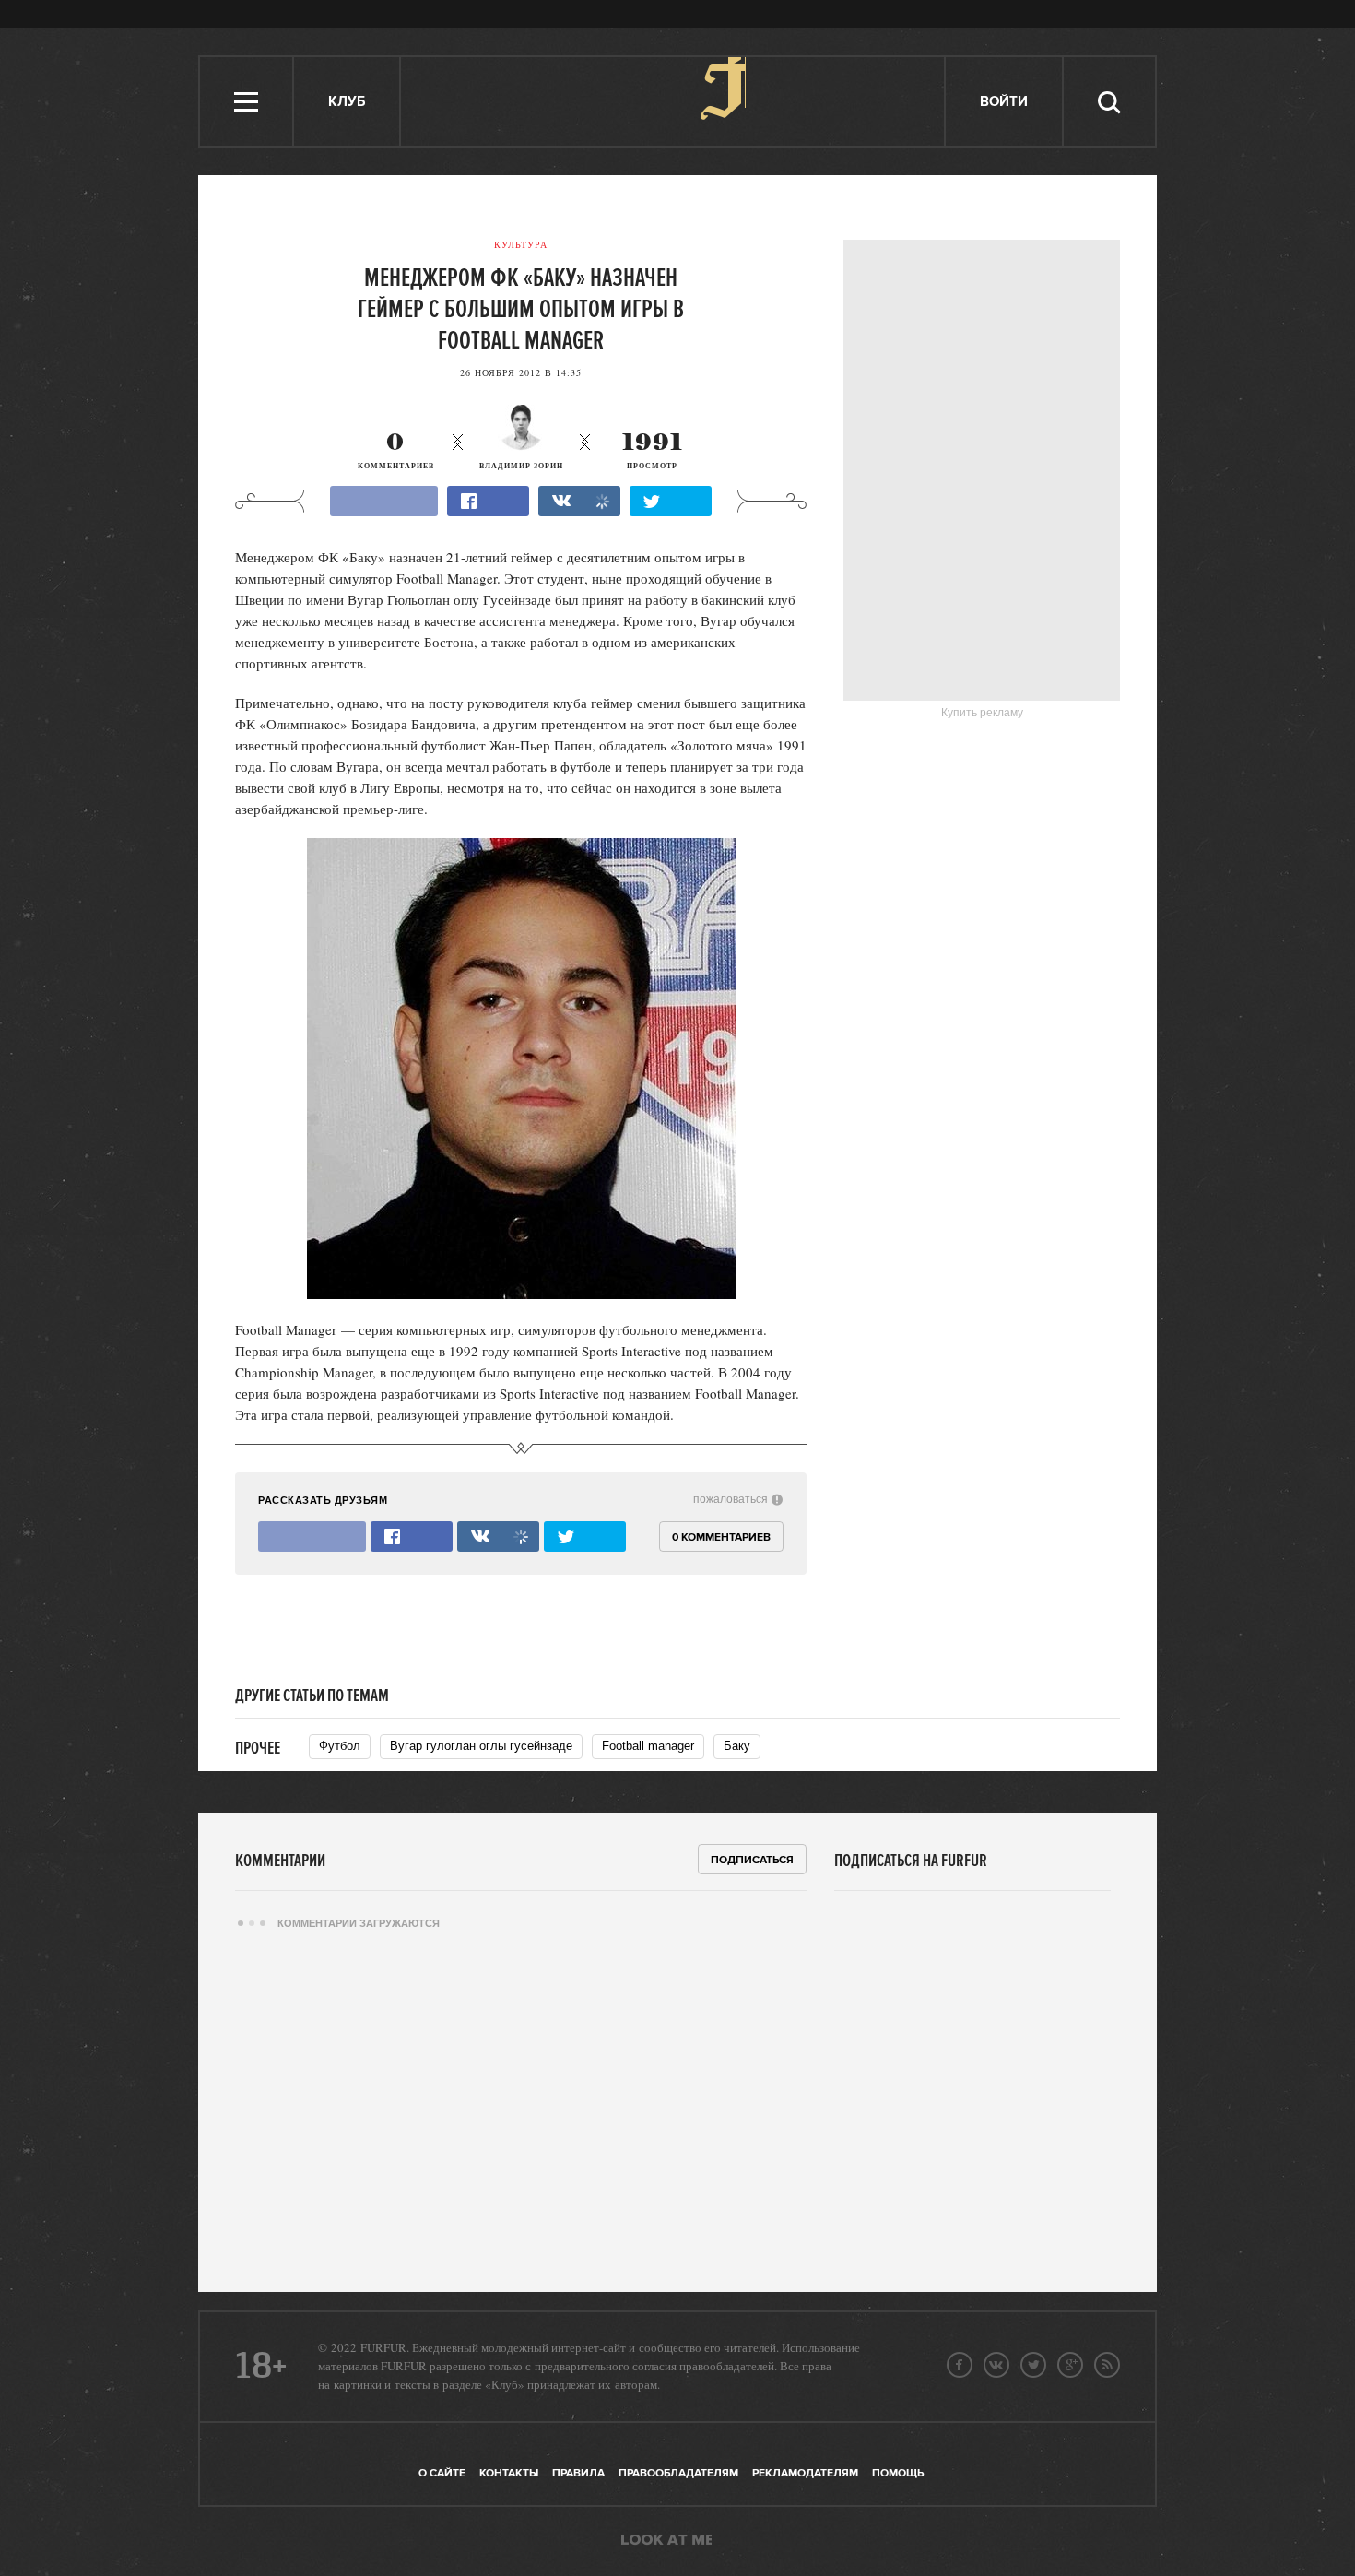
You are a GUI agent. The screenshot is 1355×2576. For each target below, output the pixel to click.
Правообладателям (678, 2473)
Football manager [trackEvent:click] (648, 1746)
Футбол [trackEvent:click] (340, 1746)
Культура (521, 244)
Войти (1004, 102)
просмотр (653, 451)
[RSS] (1107, 2365)
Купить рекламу (982, 713)
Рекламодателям (805, 2473)
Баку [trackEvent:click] (737, 1746)
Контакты (509, 2473)
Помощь (898, 2473)
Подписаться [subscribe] (752, 1860)
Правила (578, 2473)
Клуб (347, 102)
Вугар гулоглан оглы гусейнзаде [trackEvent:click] (481, 1746)
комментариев (396, 451)
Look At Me (666, 2541)
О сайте (442, 2473)
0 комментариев (721, 1537)
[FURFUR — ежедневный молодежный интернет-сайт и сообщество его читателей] (673, 101)
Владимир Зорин (521, 466)
